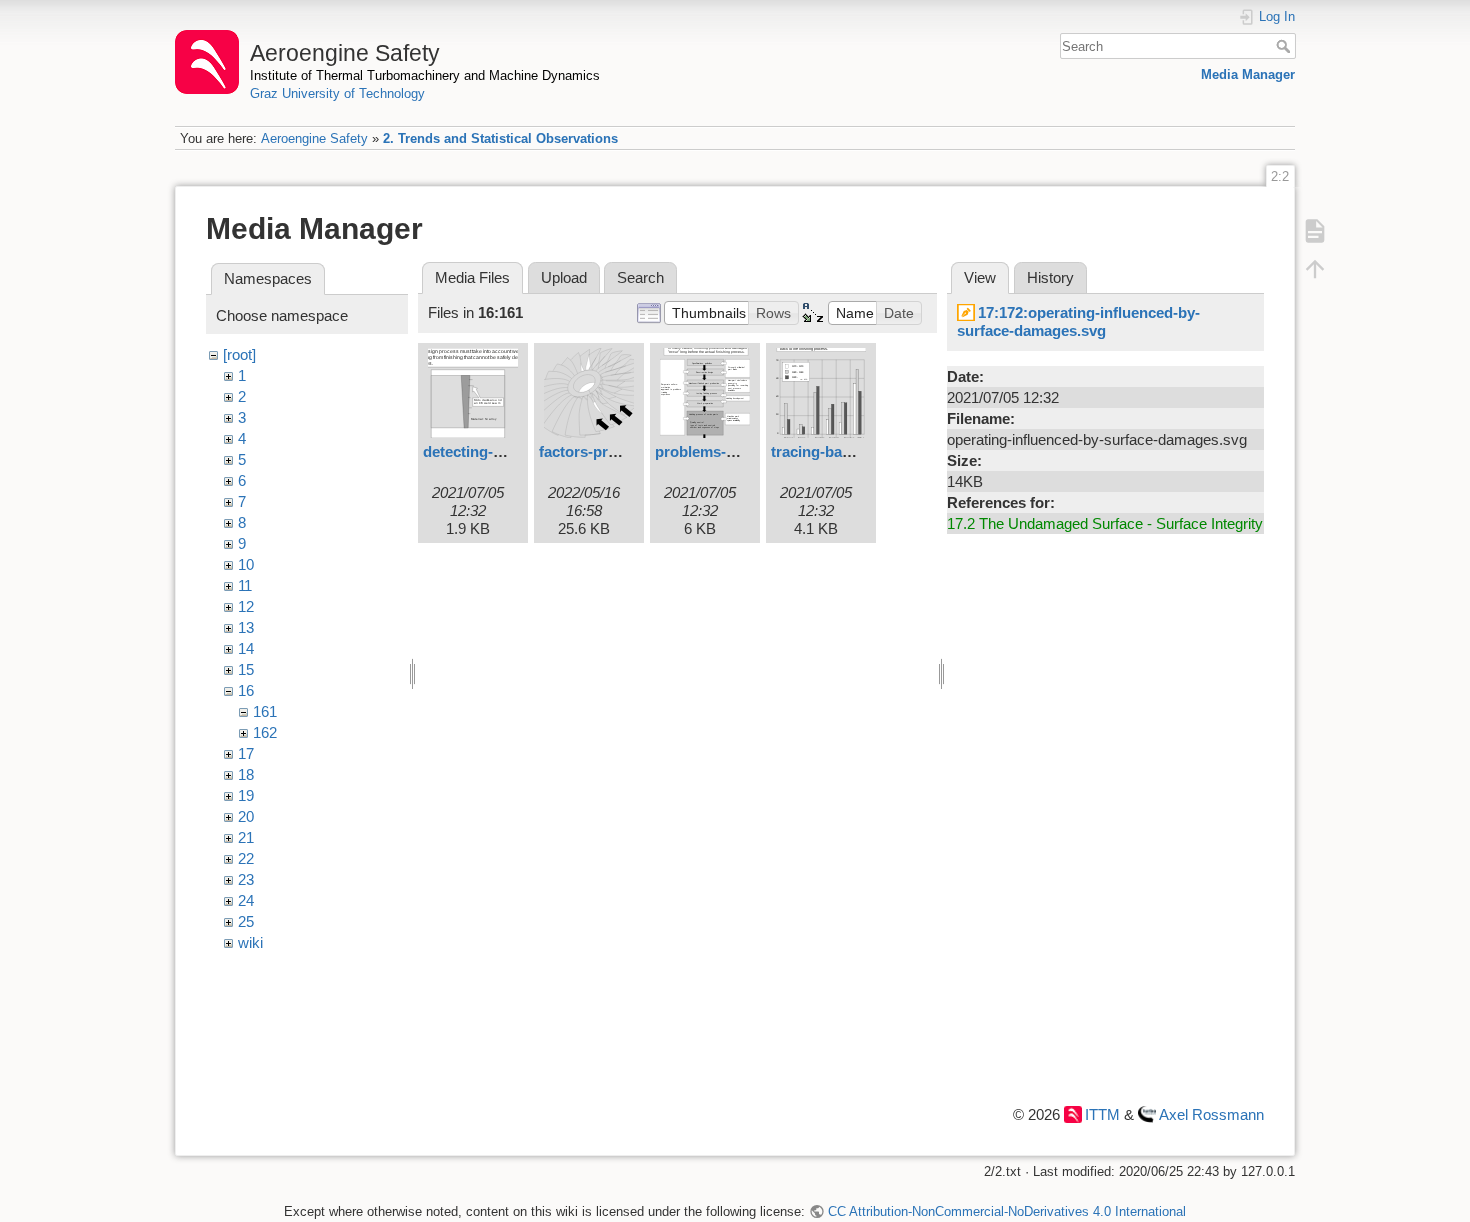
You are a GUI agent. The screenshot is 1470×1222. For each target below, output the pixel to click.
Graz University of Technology (337, 93)
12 (246, 606)
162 (265, 732)
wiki (250, 942)
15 (246, 669)
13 (246, 627)
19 (246, 795)
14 (246, 648)
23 (246, 879)
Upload (564, 277)
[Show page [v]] (1315, 230)
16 (246, 690)
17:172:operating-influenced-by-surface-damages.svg (1078, 321)
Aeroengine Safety (314, 138)
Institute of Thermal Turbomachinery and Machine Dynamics (425, 75)
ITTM (1102, 1114)
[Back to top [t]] (1315, 268)
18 (246, 774)
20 (246, 816)
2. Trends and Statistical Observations (500, 138)
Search (1285, 46)
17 (246, 753)
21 (246, 837)
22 (246, 858)
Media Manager (1248, 74)
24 (246, 900)
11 (245, 585)
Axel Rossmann (1211, 1114)
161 (265, 711)
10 (246, 564)
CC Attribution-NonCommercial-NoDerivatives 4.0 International (1006, 1211)
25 (246, 921)
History (1050, 277)
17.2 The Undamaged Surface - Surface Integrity (1105, 523)
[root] (239, 354)
